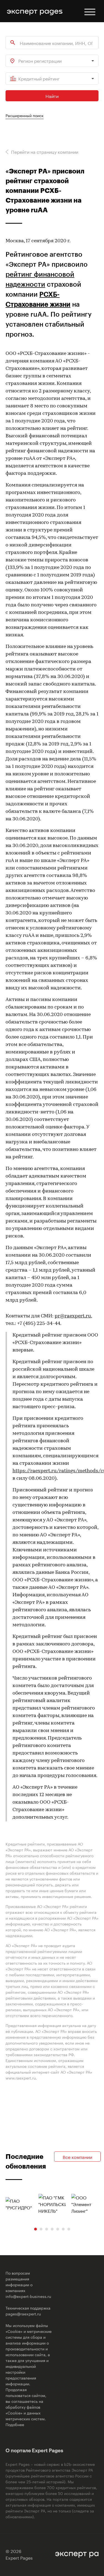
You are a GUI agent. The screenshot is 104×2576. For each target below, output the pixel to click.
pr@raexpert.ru (73, 1316)
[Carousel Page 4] (52, 2229)
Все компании (77, 2157)
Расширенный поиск (25, 115)
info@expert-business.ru (28, 2296)
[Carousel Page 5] (58, 2229)
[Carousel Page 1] (35, 2229)
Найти (52, 96)
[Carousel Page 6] (63, 2229)
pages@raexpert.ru (23, 2313)
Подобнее (15, 2424)
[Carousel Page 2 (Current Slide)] (41, 2229)
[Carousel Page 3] (47, 2229)
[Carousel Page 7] (69, 2229)
